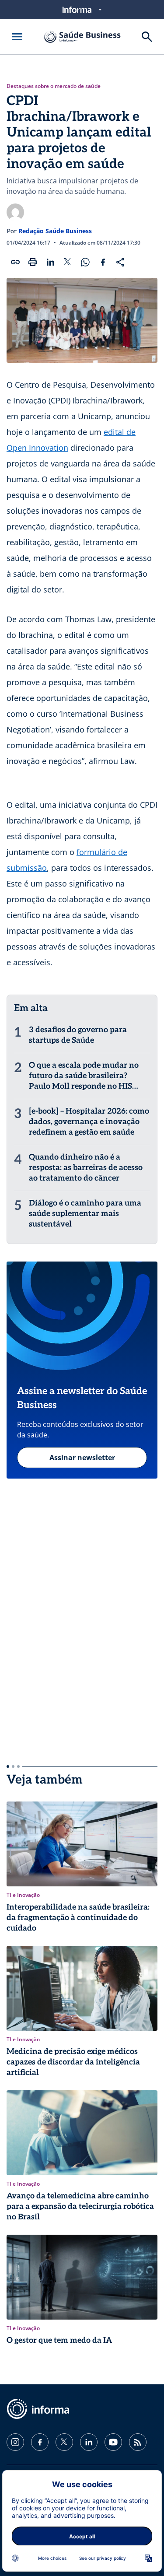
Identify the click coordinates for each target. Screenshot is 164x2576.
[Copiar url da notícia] (15, 262)
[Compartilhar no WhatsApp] (85, 262)
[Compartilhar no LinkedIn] (50, 262)
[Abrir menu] (17, 37)
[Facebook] (40, 2442)
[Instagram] (15, 2442)
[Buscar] (147, 37)
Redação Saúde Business (55, 231)
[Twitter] (64, 2442)
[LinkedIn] (89, 2442)
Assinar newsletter (82, 1458)
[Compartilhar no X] (68, 262)
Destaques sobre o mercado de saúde (54, 86)
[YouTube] (113, 2442)
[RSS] (138, 2442)
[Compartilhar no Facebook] (103, 262)
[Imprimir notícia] (33, 262)
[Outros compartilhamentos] (120, 262)
